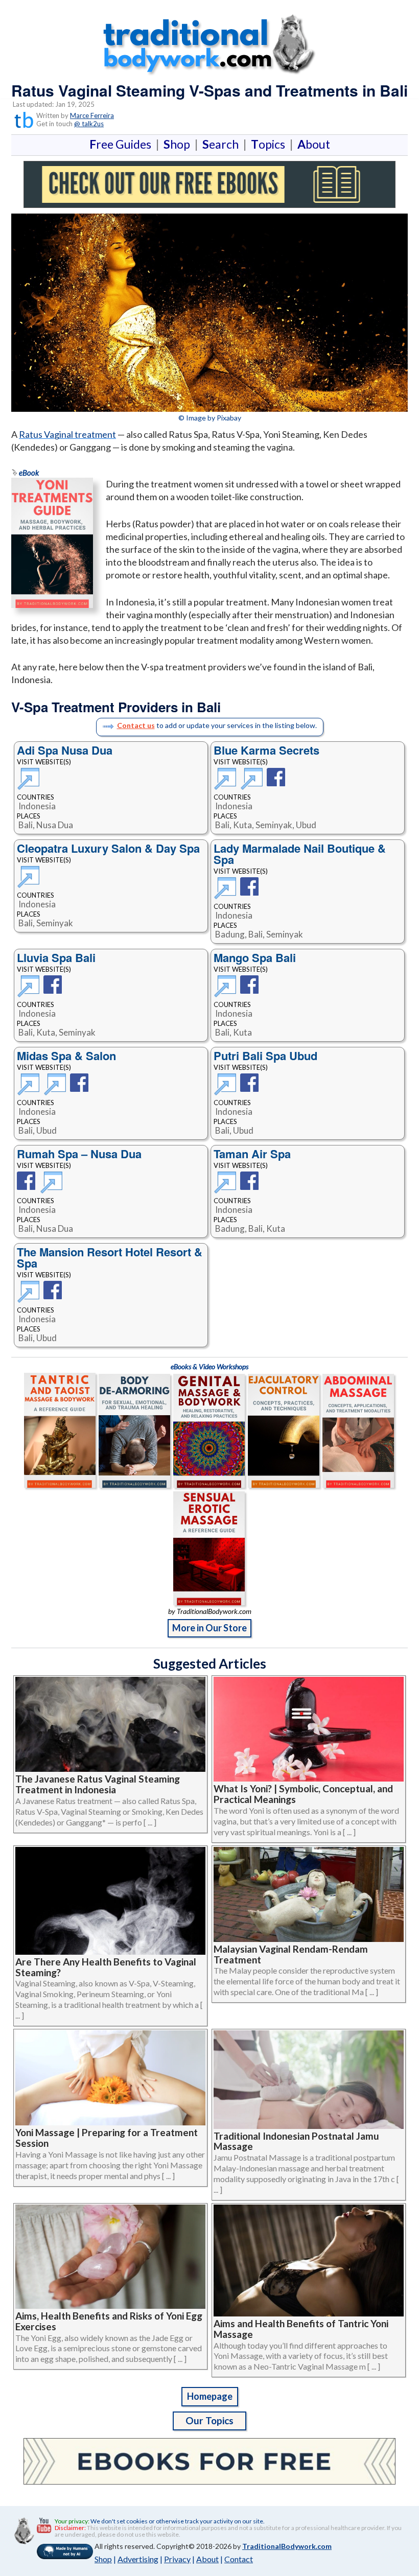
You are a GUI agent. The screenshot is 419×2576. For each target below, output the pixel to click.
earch (223, 144)
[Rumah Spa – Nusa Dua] (28, 1188)
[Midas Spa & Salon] (30, 1090)
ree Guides (122, 144)
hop (179, 144)
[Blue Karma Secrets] (227, 784)
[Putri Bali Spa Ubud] (227, 1090)
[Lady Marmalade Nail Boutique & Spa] (227, 894)
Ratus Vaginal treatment (67, 434)
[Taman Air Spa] (227, 1188)
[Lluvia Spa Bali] (30, 992)
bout (314, 144)
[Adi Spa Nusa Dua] (30, 773)
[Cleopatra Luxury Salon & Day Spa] (30, 871)
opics (270, 144)
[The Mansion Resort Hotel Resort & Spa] (30, 1297)
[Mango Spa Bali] (227, 992)
